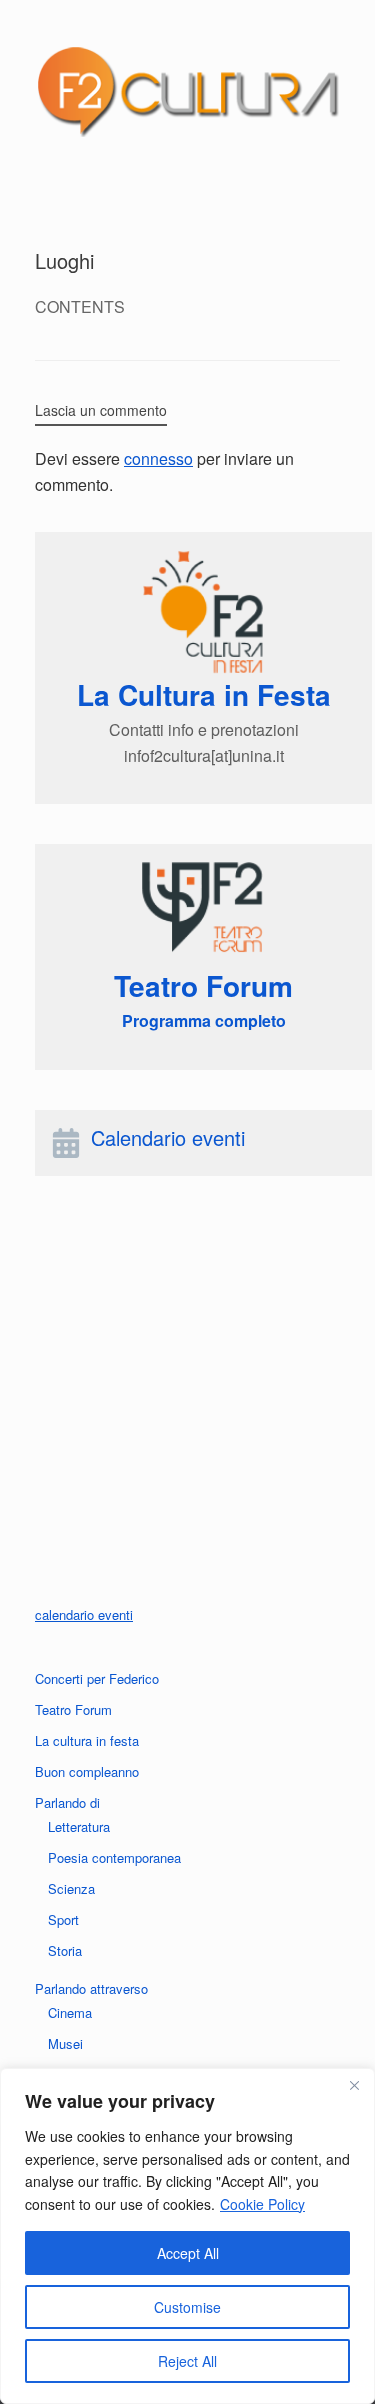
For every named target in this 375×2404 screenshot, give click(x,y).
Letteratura (79, 1826)
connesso (158, 458)
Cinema (70, 2012)
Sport (63, 1919)
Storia (65, 1950)
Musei (65, 2043)
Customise (187, 2307)
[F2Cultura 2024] (187, 91)
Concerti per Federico (97, 1678)
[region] (187, 2236)
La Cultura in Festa (204, 694)
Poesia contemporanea (114, 1857)
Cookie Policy (262, 2204)
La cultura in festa (87, 1740)
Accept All (188, 2253)
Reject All (187, 2361)
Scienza (71, 1888)
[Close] (354, 2085)
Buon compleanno (87, 1771)
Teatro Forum (73, 1709)
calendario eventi (84, 1614)
